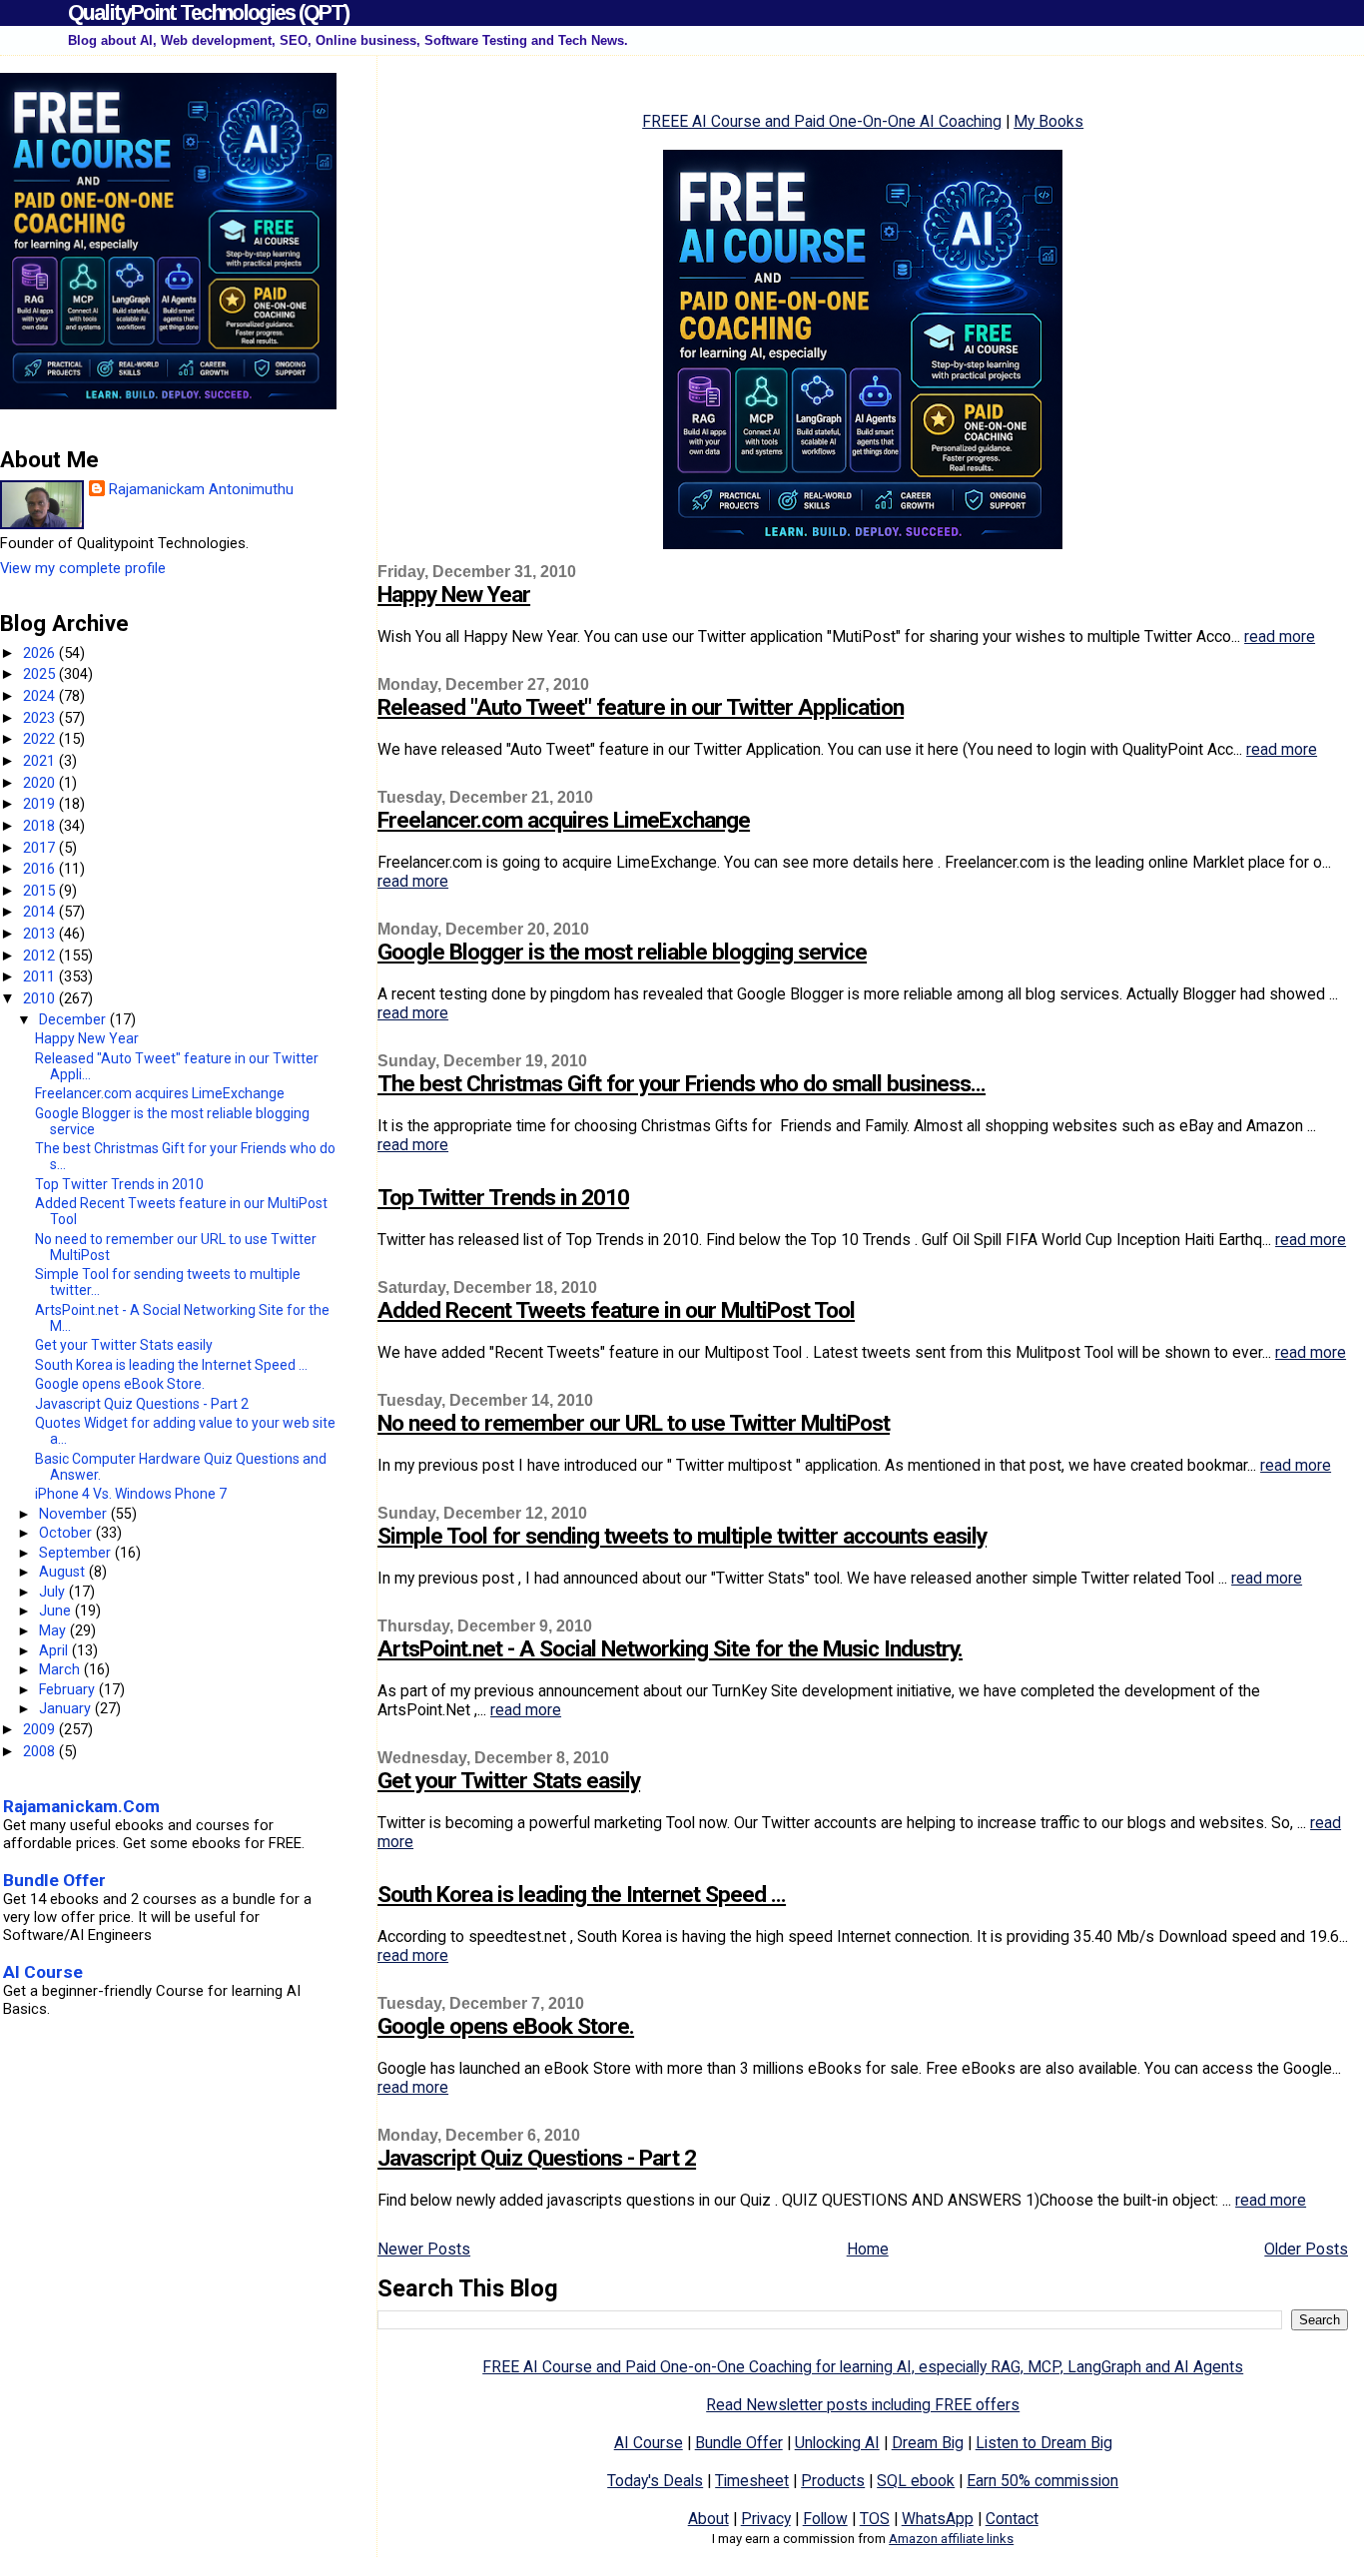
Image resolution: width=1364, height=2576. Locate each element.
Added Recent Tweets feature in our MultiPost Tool (616, 1310)
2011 (41, 976)
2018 (41, 826)
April (55, 1650)
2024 (41, 696)
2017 (41, 848)
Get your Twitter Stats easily (509, 1781)
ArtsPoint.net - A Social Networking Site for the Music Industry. (670, 1649)
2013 (41, 934)
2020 (41, 783)
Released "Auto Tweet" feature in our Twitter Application (641, 707)
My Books (1048, 121)
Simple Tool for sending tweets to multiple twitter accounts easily (682, 1536)
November (75, 1514)
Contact (1012, 2519)
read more (1280, 637)
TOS (875, 2519)
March (61, 1669)
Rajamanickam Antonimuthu (201, 489)
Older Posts (1306, 2249)
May (54, 1630)
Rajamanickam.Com (81, 1806)
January (67, 1708)
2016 (41, 869)
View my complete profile (83, 568)
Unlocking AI (837, 2443)
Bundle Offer (739, 2443)
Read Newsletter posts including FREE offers (863, 2405)
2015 (41, 891)
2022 (41, 739)
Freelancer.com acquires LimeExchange (564, 820)
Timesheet (752, 2481)
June (57, 1610)
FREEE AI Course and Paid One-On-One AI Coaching (822, 121)
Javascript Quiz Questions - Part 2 (537, 2158)
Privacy (766, 2519)
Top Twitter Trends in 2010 (503, 1198)
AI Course (649, 2443)
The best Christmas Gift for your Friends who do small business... (682, 1084)
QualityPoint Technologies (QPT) (208, 12)
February (69, 1689)
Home (868, 2249)
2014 (41, 912)
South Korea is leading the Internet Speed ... (582, 1895)
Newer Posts (424, 2249)
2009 (41, 1729)
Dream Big (928, 2443)
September (77, 1553)
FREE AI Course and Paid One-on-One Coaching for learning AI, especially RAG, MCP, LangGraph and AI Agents (863, 2367)
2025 (41, 674)
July (54, 1592)
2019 (41, 804)
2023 (41, 718)
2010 (41, 998)
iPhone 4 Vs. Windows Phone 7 (131, 1494)
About (708, 2519)
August (64, 1572)
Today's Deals (655, 2481)
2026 (41, 653)
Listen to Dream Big (1044, 2443)
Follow (825, 2519)
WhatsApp (938, 2519)
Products (833, 2481)
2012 (41, 956)
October (67, 1533)
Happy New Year (454, 595)
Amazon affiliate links (951, 2539)
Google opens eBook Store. (506, 2026)
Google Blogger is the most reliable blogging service (622, 952)
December (74, 1019)
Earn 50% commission (1042, 2481)
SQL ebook (916, 2481)
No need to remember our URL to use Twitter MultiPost (634, 1423)
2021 (41, 761)
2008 (41, 1751)
